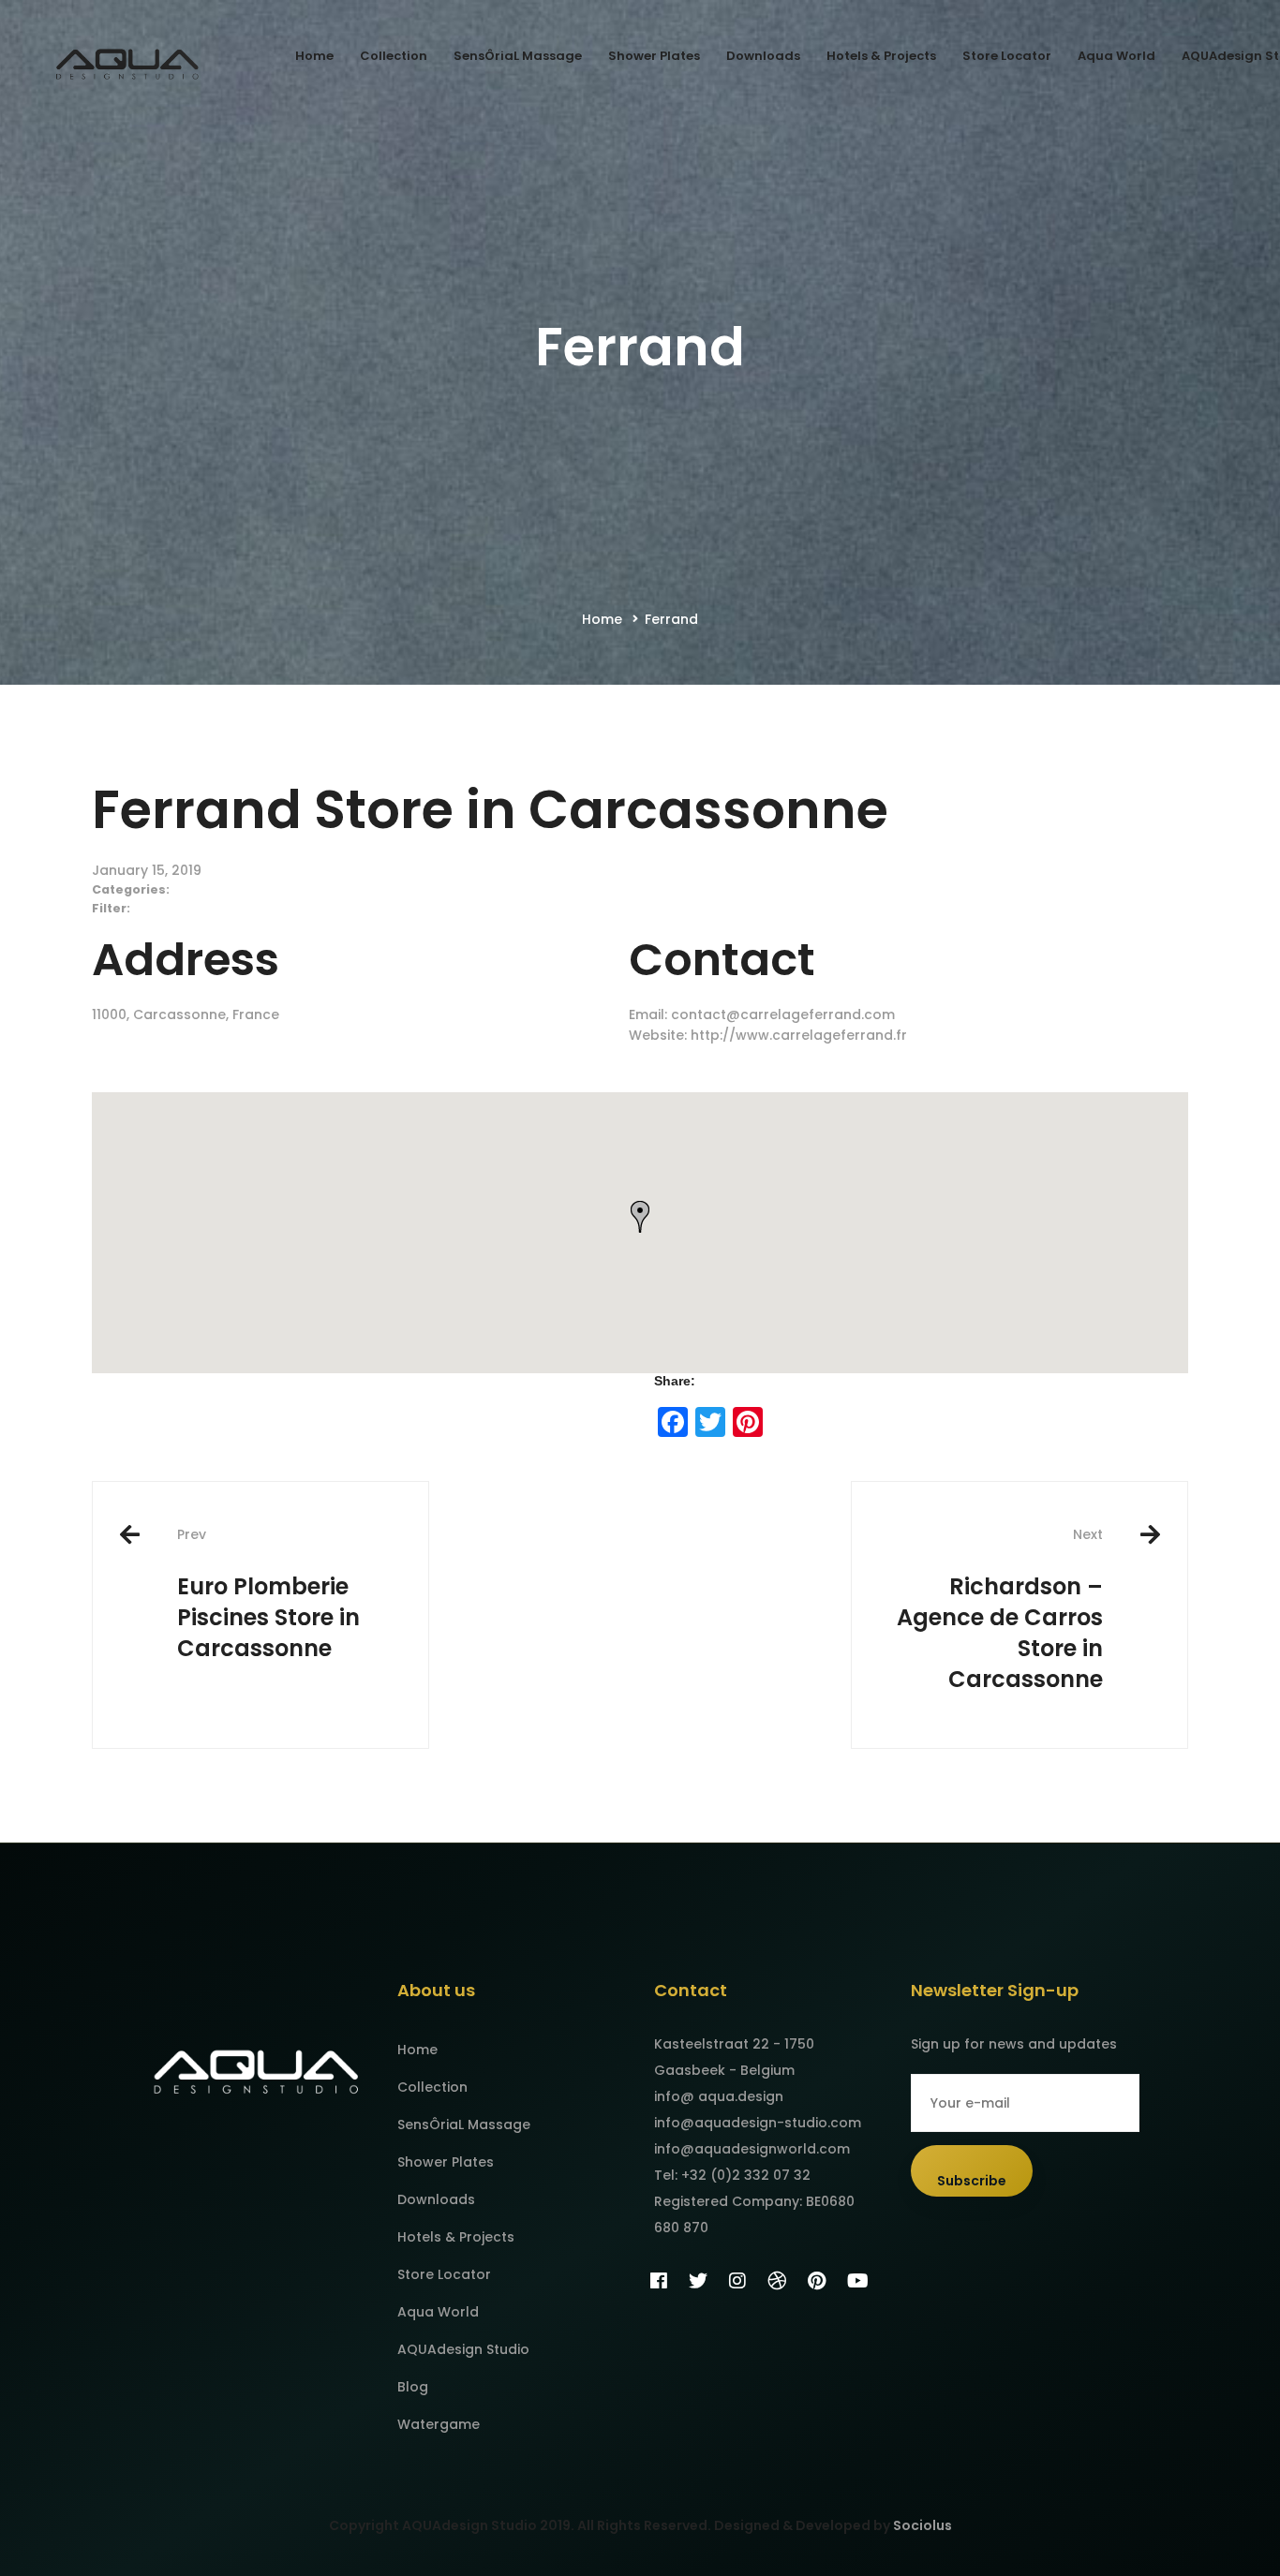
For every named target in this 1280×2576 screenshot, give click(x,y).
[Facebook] (659, 2281)
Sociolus (923, 2525)
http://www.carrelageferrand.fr (799, 1035)
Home (602, 619)
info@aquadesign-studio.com (758, 2123)
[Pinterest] (817, 2281)
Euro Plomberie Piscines (268, 1594)
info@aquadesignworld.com (752, 2149)
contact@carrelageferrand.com (783, 1014)
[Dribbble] (777, 2281)
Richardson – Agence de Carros (1000, 1609)
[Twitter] (698, 2281)
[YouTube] (858, 2281)
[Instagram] (737, 2281)
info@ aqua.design (719, 2096)
